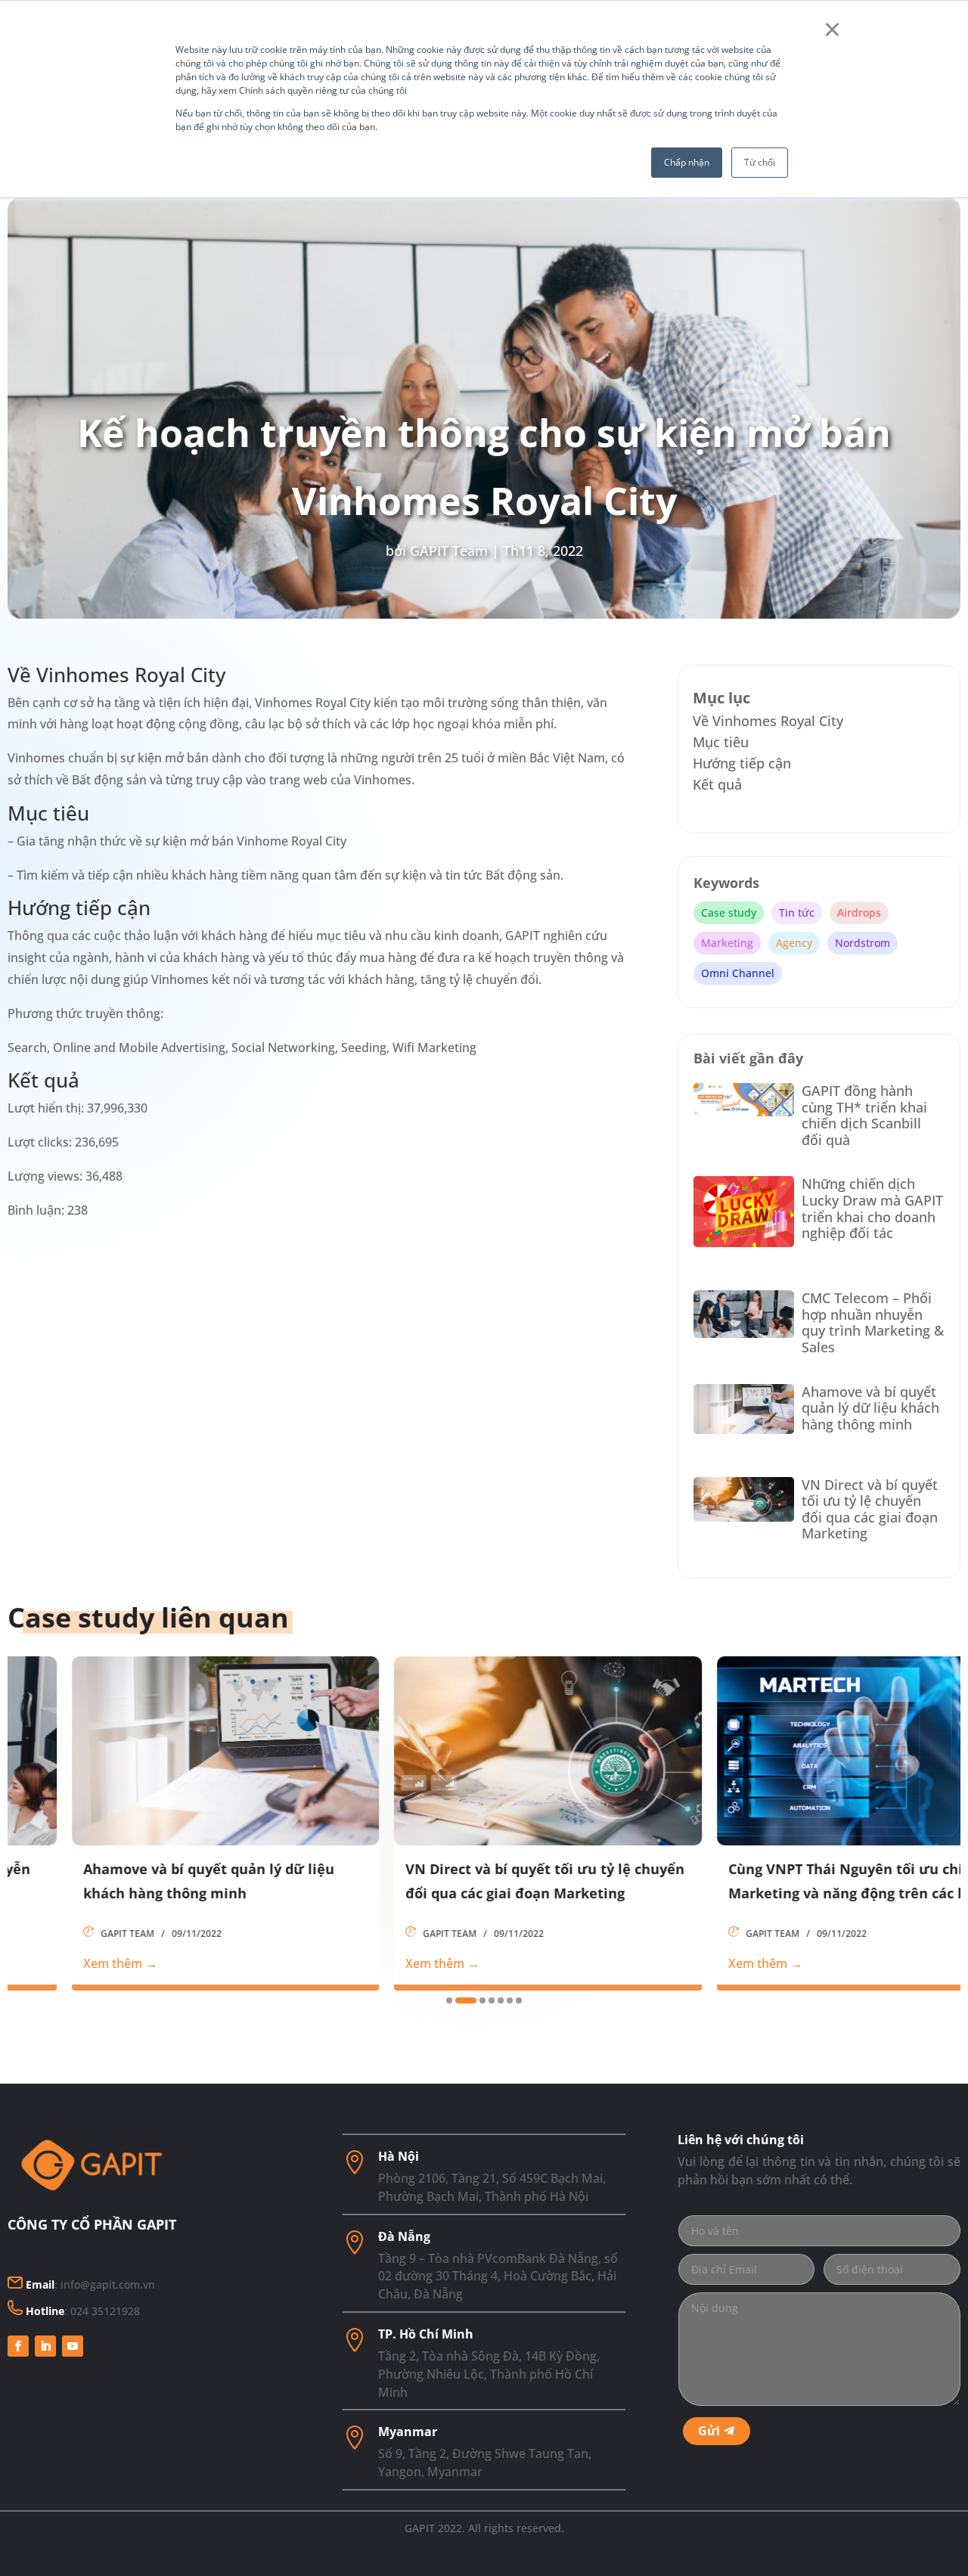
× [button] (832, 29)
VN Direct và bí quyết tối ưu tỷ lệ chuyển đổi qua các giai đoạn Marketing (870, 1509)
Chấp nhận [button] (687, 162)
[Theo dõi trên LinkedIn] (45, 2346)
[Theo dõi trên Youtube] (73, 2346)
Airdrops (859, 912)
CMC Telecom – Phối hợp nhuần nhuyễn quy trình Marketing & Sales (873, 1322)
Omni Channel (738, 973)
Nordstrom (863, 943)
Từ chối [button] (760, 162)
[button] (449, 2000)
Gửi (709, 2431)
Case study (729, 912)
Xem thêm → (57, 1963)
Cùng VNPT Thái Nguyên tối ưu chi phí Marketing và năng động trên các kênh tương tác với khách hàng (797, 1882)
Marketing (727, 943)
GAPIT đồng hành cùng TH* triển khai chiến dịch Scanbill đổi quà (864, 1115)
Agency (794, 943)
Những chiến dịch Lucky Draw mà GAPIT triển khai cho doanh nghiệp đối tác (872, 1208)
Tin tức (797, 912)
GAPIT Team (449, 551)
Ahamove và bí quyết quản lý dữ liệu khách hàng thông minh (870, 1408)
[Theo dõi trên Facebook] (18, 2346)
